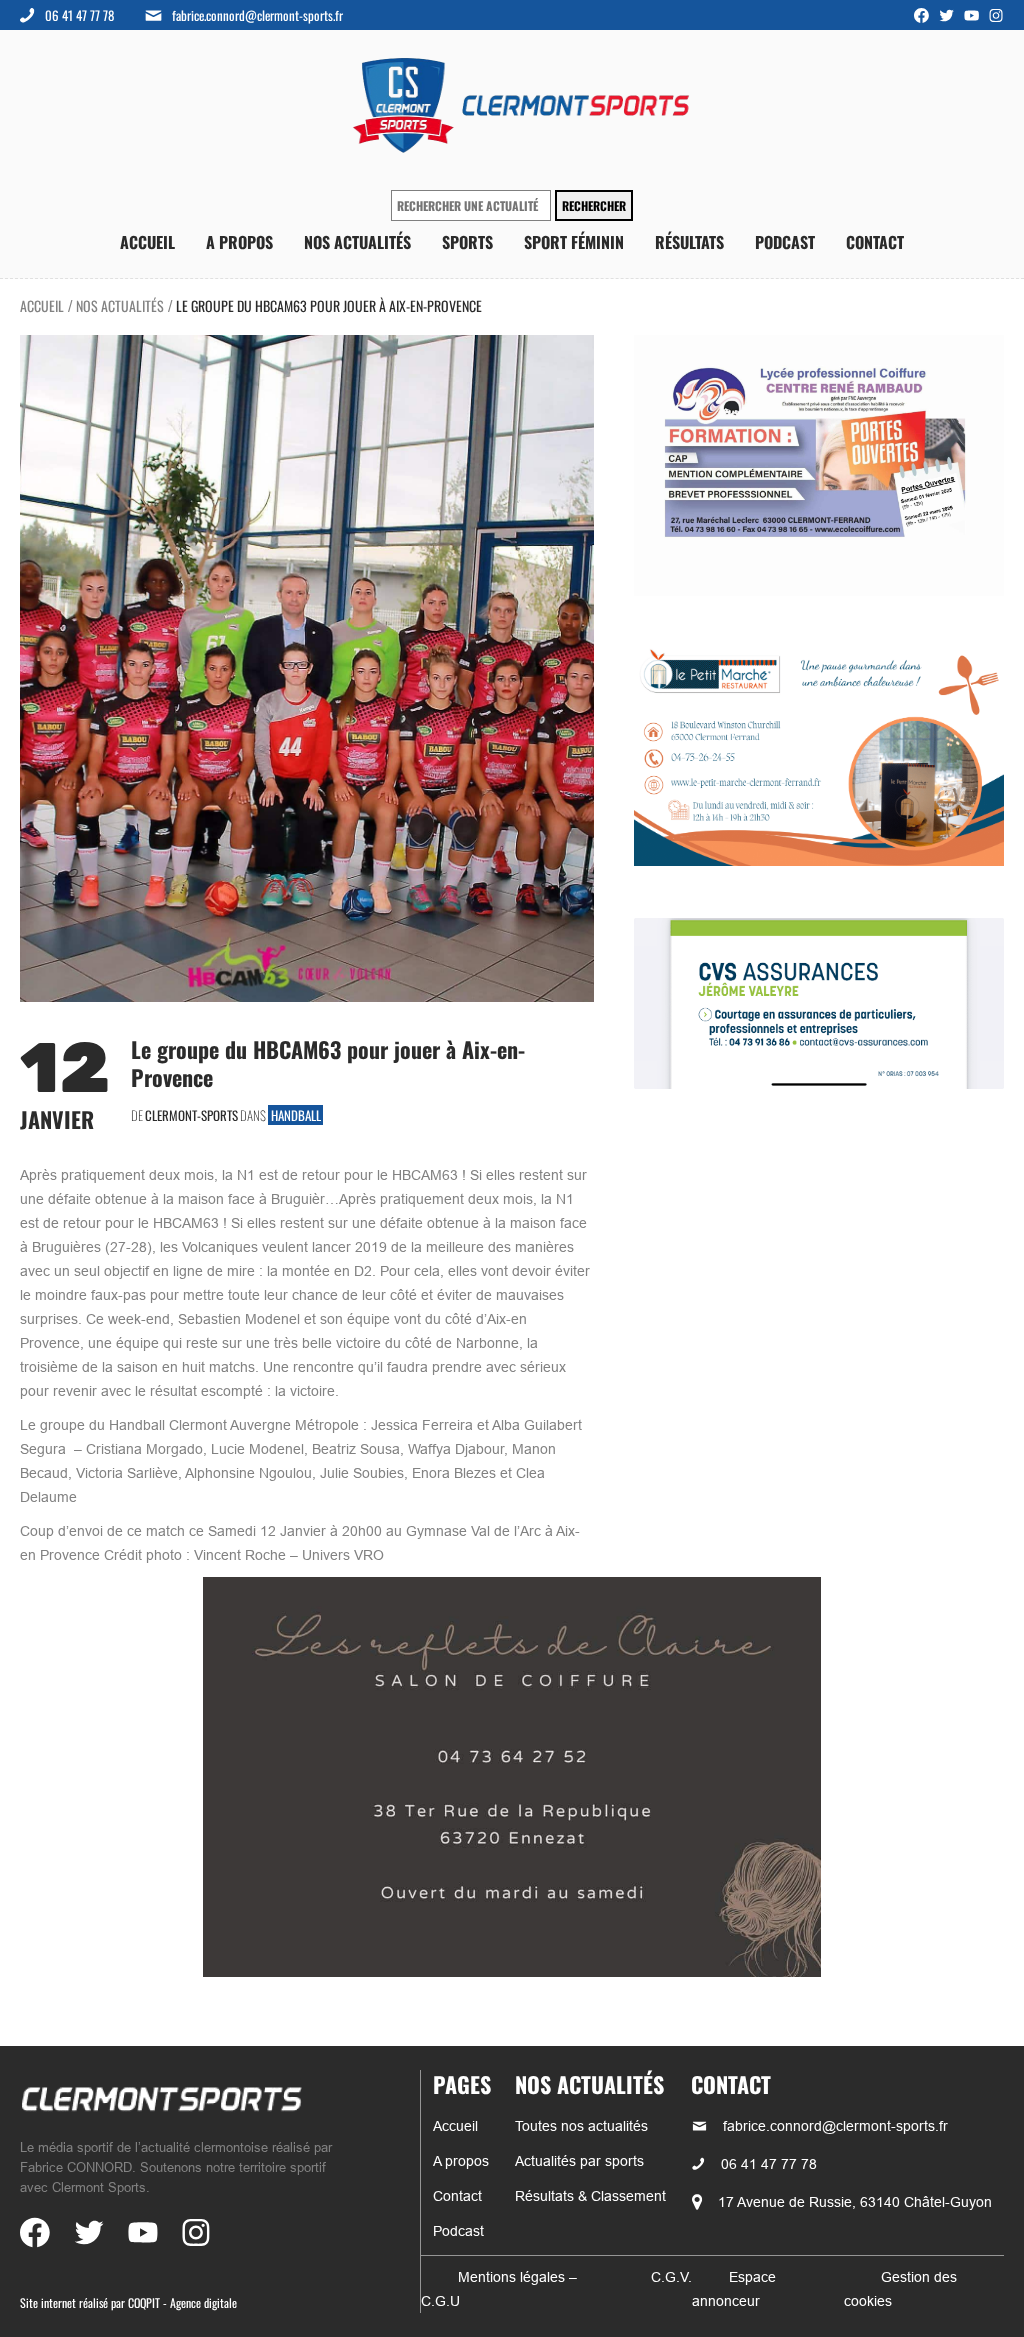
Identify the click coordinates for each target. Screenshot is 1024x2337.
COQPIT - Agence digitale (182, 2302)
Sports (467, 242)
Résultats (689, 242)
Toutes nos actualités (581, 2126)
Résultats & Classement (590, 2196)
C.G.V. (671, 2277)
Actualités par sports (579, 2161)
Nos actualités (357, 242)
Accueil (147, 242)
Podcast (785, 242)
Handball (296, 1115)
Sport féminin (574, 242)
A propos (239, 242)
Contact (875, 242)
